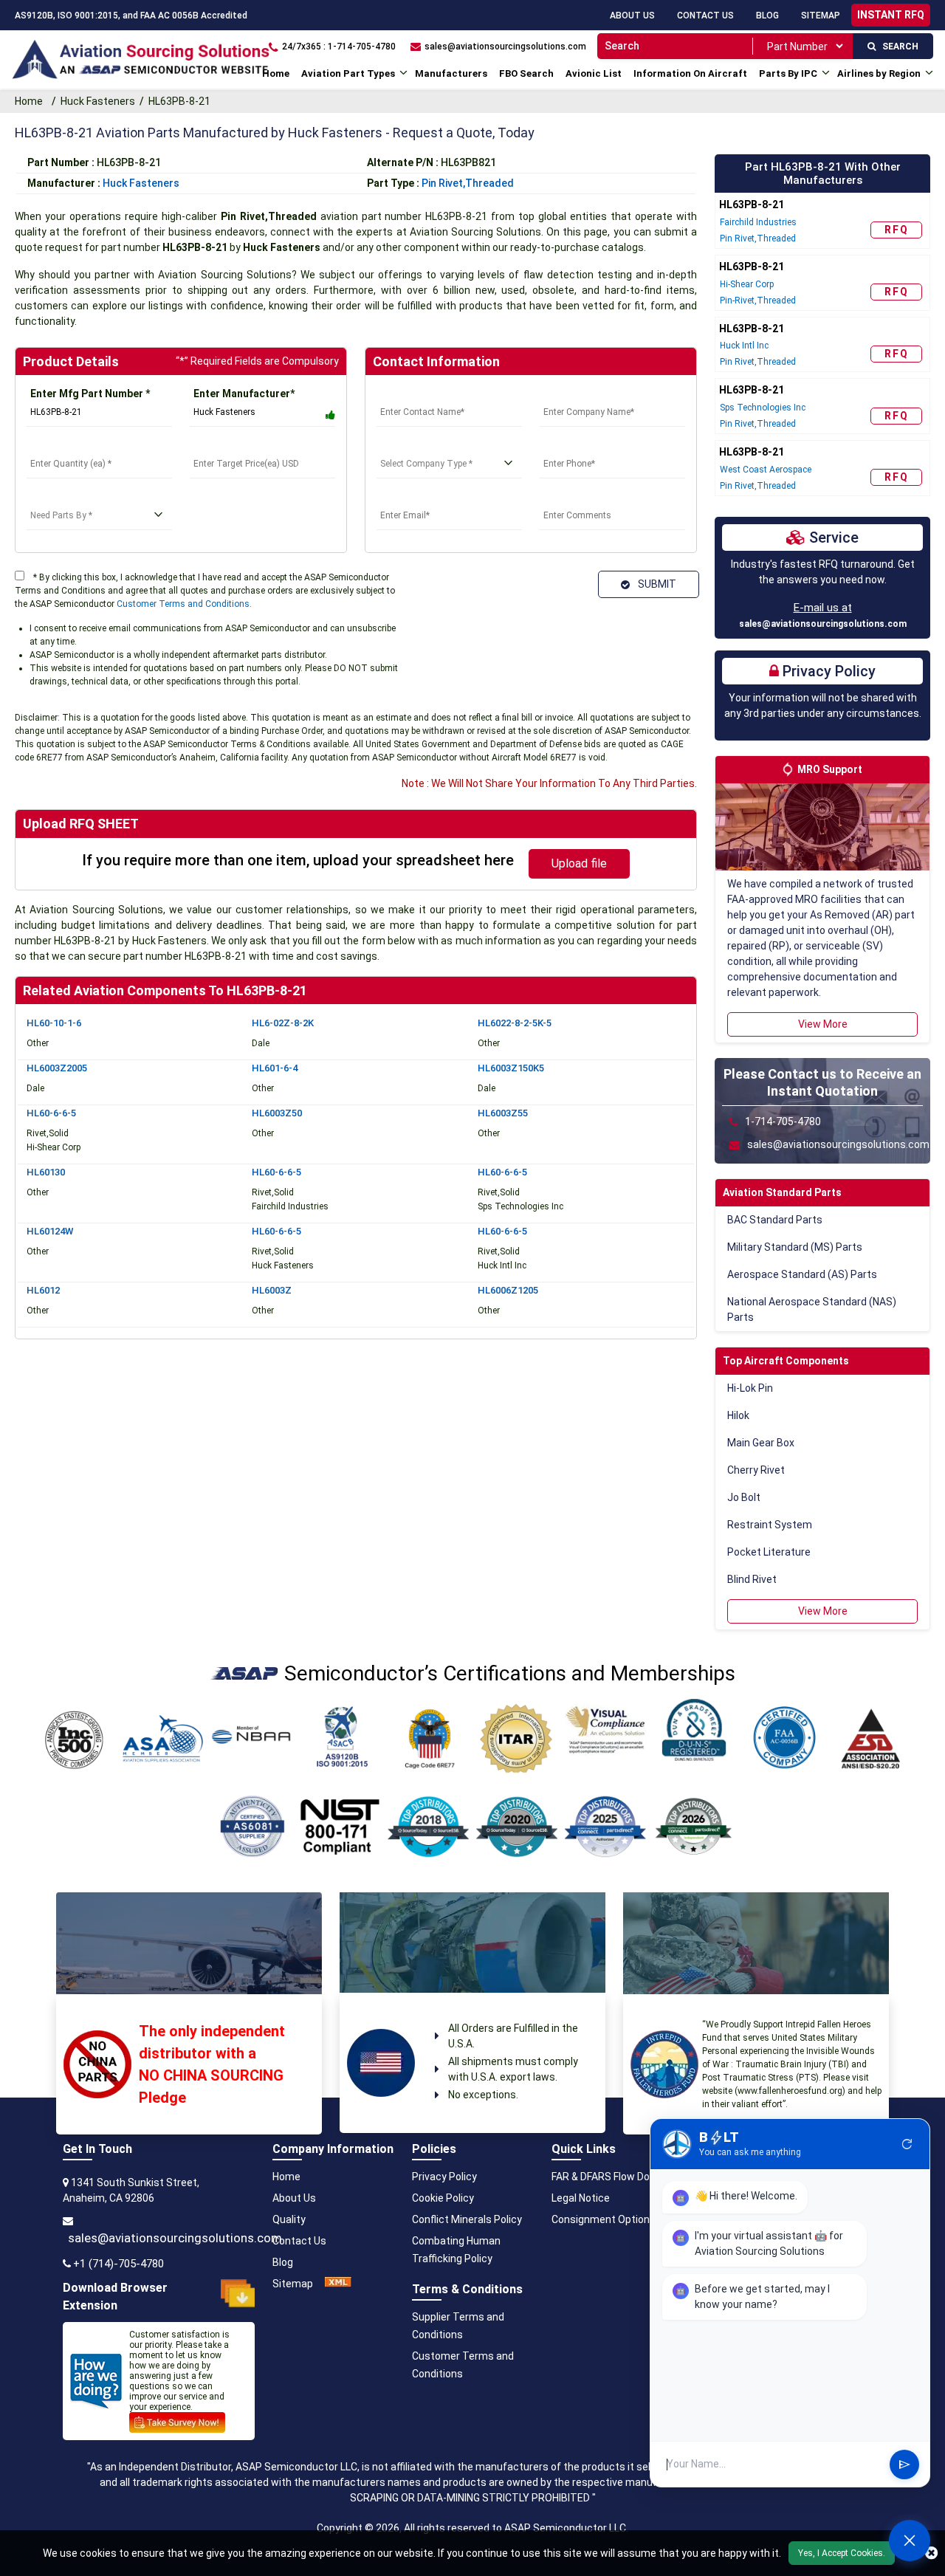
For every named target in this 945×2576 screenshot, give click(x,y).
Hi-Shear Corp (747, 284)
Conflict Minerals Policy (467, 2219)
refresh (907, 2144)
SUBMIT (655, 584)
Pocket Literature (769, 1552)
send (904, 2465)
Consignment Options (604, 2219)
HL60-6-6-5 (51, 1113)
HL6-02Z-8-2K (283, 1023)
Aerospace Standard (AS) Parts (802, 1274)
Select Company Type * (433, 445)
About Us (632, 16)
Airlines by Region (879, 73)
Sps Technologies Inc (763, 408)
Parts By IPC (788, 73)
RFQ (897, 230)
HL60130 (46, 1172)
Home (276, 73)
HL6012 (43, 1290)
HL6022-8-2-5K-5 (515, 1023)
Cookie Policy (443, 2198)
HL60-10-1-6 (54, 1023)
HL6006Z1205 (508, 1290)
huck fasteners (141, 183)
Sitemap (293, 2284)
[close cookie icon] (931, 2553)
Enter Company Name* (594, 394)
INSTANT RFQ (891, 15)
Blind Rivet (752, 1579)
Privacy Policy (444, 2177)
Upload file (579, 863)
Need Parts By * (65, 497)
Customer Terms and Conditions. (184, 604)
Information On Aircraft (690, 73)
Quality (289, 2219)
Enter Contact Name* (429, 394)
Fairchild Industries (758, 222)
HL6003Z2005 (57, 1068)
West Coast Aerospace (766, 470)
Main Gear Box (761, 1443)
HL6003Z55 (503, 1113)
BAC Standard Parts (775, 1220)
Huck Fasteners (98, 101)
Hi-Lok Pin (750, 1388)
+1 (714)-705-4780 (118, 2264)
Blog (767, 16)
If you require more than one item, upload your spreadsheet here (298, 860)
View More (823, 1024)
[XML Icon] (338, 2284)
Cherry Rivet (756, 1470)
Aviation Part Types (348, 73)
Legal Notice (581, 2198)
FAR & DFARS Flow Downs (611, 2177)
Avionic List (594, 73)
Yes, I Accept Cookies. (842, 2553)
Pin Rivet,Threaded (468, 183)
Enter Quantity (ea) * (76, 445)
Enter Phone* (572, 445)
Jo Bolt (744, 1497)
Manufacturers (451, 73)
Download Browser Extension (115, 2297)
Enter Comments (581, 497)
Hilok (738, 1415)
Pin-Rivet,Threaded (758, 300)
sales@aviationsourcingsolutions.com (823, 624)
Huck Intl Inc (744, 346)
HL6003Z (272, 1290)
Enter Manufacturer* (244, 394)
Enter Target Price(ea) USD (257, 445)
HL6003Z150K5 (511, 1068)
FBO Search (526, 73)
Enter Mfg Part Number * (90, 394)
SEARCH (897, 47)
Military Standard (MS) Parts (795, 1247)
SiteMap (821, 16)
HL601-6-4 (275, 1068)
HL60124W (50, 1231)
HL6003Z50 (277, 1113)
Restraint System (770, 1525)
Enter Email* (406, 497)
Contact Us (705, 16)
